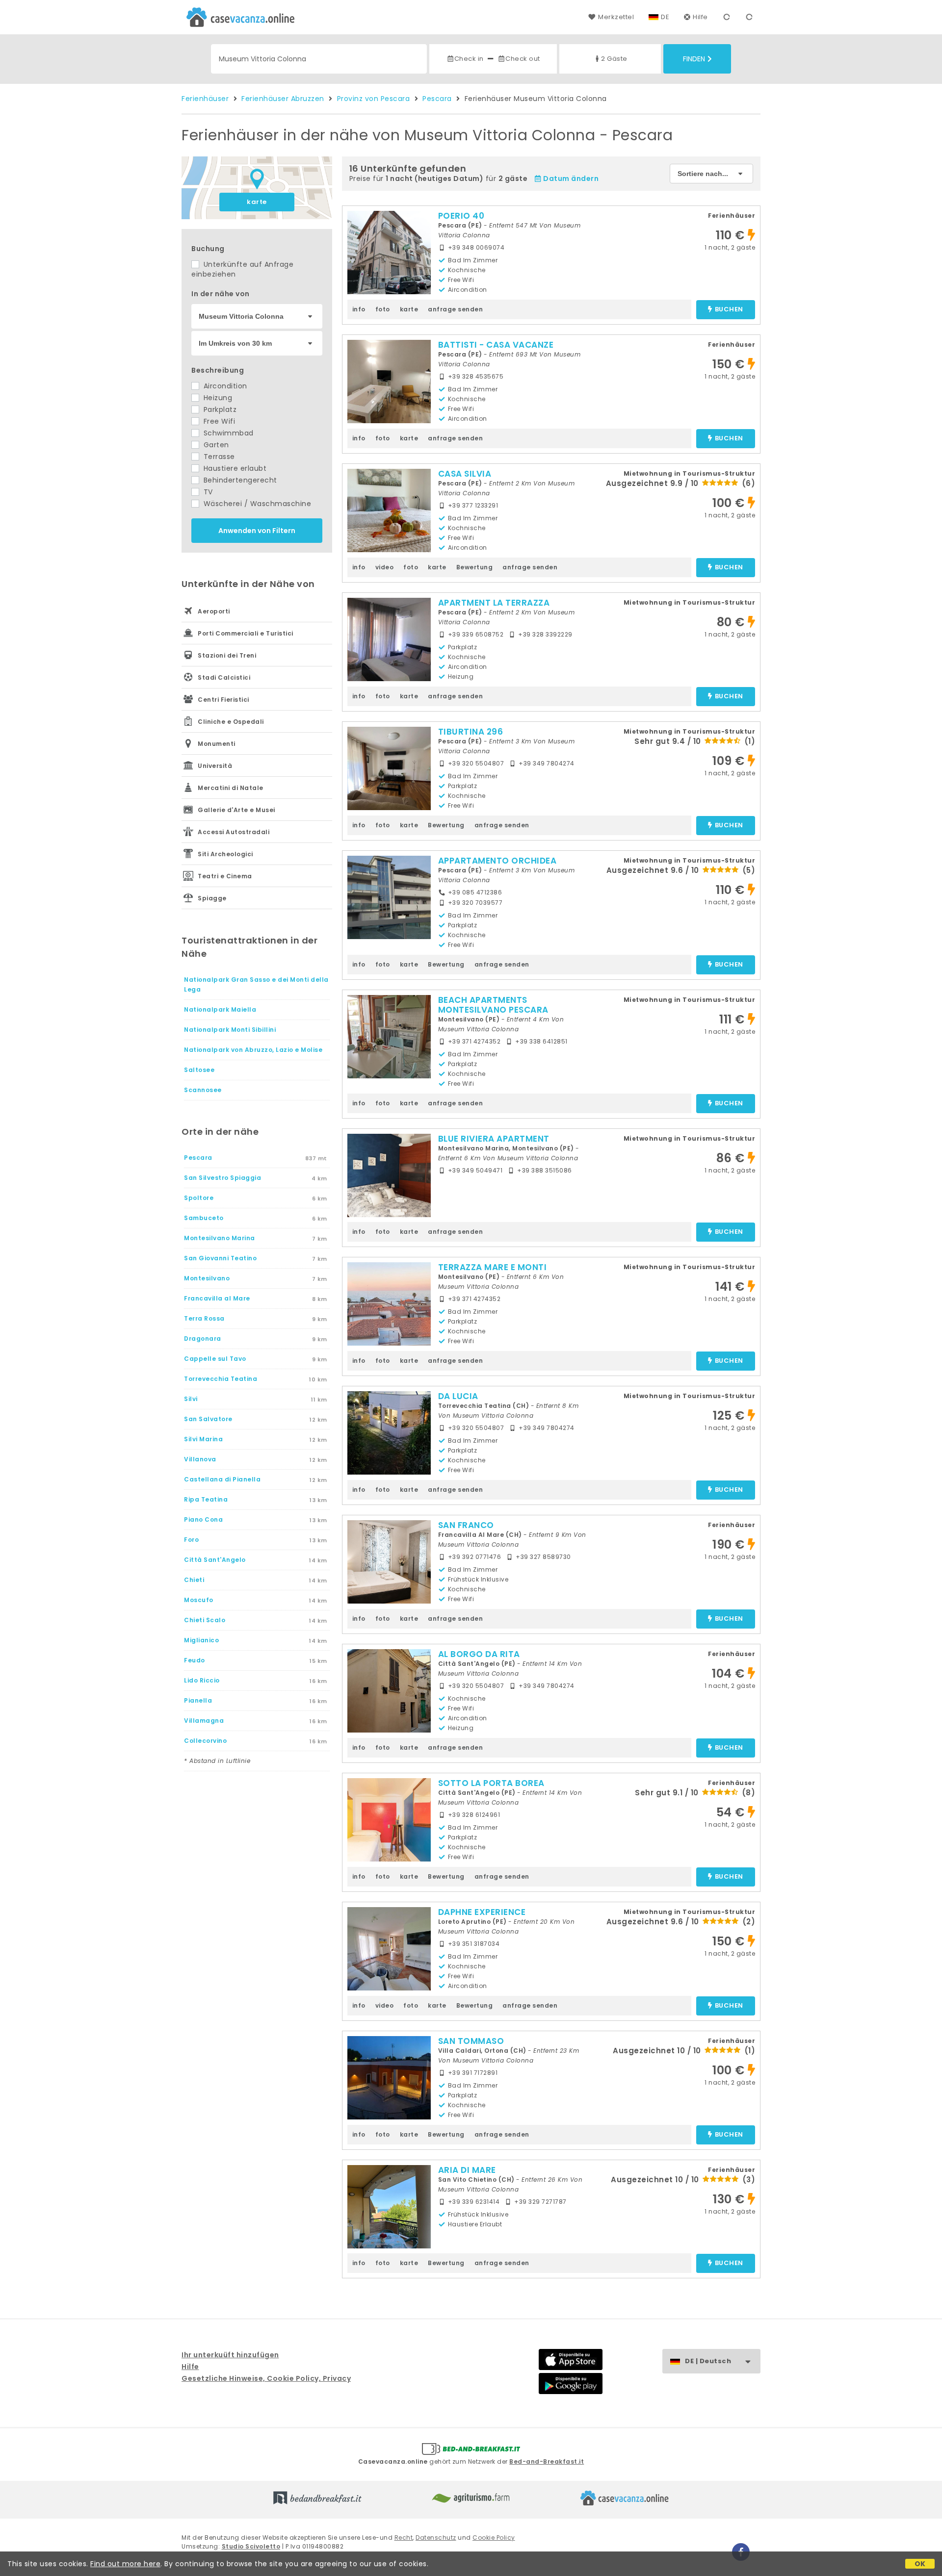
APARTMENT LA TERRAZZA (494, 603)
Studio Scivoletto (251, 2546)
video (385, 567)
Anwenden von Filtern (257, 531)
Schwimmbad (227, 433)
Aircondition (224, 386)
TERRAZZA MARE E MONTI (493, 1267)
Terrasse (218, 457)
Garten (215, 445)
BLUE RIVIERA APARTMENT (494, 1139)
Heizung (217, 398)
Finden (694, 59)
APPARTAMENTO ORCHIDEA (497, 861)
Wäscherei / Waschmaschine (256, 504)
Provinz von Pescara (374, 99)
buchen (729, 310)
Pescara (437, 99)
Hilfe (700, 17)
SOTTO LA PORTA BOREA (491, 1783)
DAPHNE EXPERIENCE (482, 1912)
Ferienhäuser (205, 99)
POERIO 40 (461, 216)
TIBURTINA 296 (471, 732)
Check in (469, 59)
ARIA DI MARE (467, 2170)
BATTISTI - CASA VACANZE (496, 345)
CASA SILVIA (465, 474)
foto (383, 309)
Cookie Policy (494, 2538)
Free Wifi (218, 421)
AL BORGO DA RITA (479, 1654)
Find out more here (125, 2564)
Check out (523, 59)
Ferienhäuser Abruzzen (283, 99)
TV (207, 492)
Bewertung (475, 567)
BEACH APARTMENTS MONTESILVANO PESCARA (493, 1005)
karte (257, 202)
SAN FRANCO (466, 1525)
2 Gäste (614, 59)
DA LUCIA (458, 1396)
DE (665, 17)
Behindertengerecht (239, 480)
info (359, 309)
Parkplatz (219, 409)
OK (920, 2564)
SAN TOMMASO (471, 2041)
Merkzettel (616, 17)
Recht (404, 2538)
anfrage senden (455, 309)
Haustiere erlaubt (234, 468)
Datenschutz (436, 2538)
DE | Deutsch (708, 2361)
